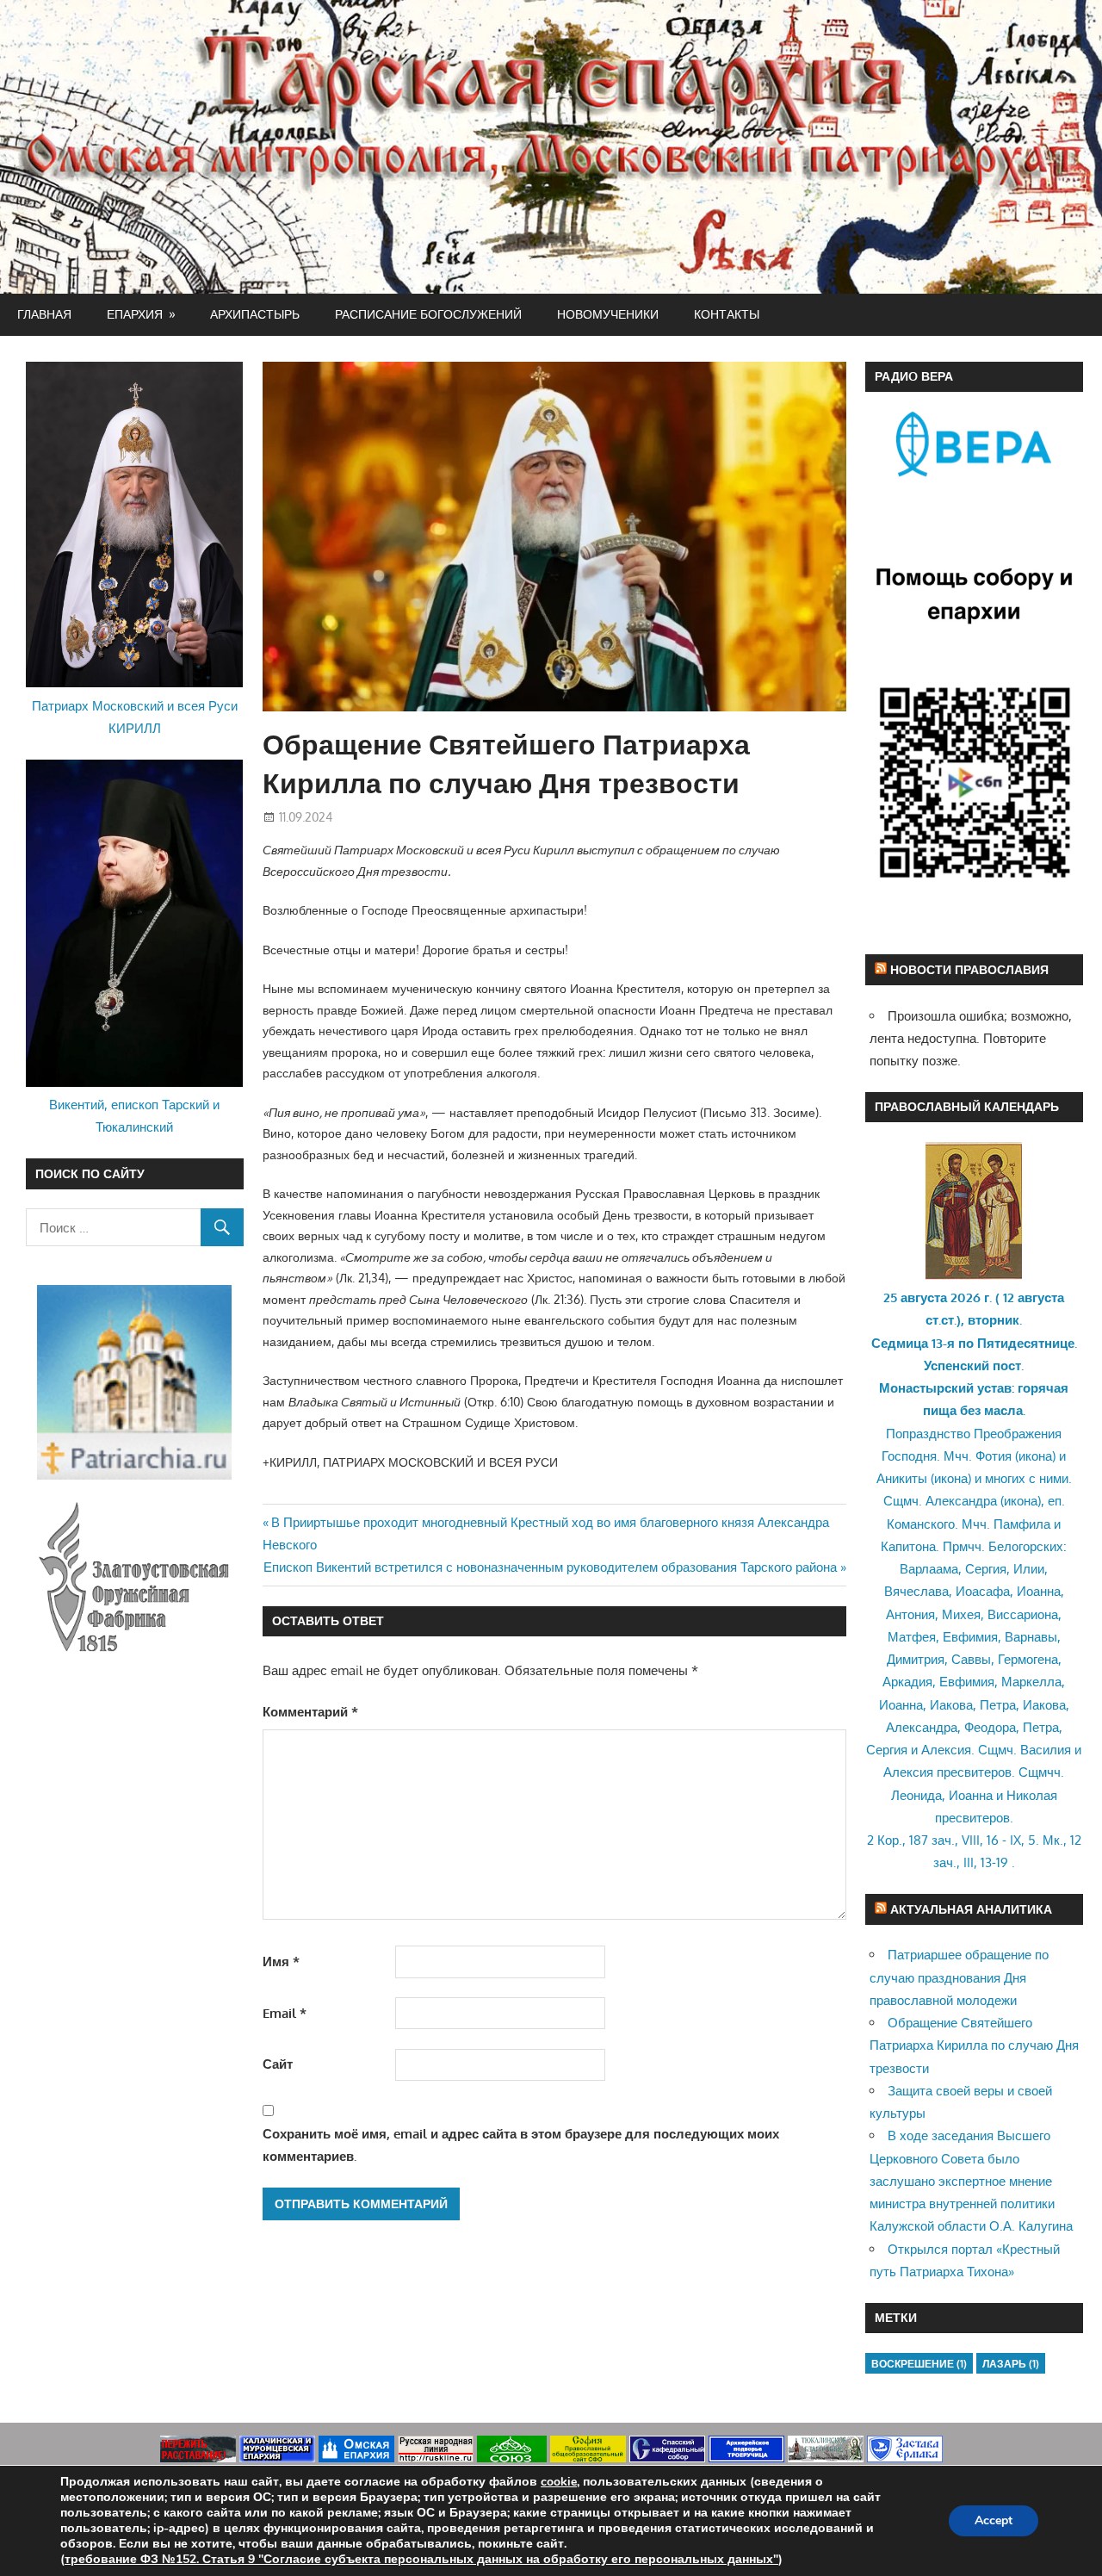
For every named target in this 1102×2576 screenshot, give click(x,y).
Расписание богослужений (428, 314)
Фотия (994, 1456)
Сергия (986, 1569)
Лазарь (1011, 2364)
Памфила (1022, 1524)
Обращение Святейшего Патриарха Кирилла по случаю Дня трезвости (974, 2045)
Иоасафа (983, 1591)
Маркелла (1031, 1682)
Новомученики (608, 314)
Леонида (916, 1795)
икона (1035, 1456)
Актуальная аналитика (971, 1909)
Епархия (135, 314)
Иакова (951, 1705)
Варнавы (1031, 1637)
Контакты (727, 314)
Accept (994, 2520)
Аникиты (902, 1478)
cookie (559, 2482)
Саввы (971, 1659)
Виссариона (1023, 1614)
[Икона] (974, 1275)
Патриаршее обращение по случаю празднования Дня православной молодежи (959, 1977)
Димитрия (916, 1659)
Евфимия (970, 1637)
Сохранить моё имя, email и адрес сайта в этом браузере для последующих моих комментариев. (521, 2145)
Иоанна (1039, 1591)
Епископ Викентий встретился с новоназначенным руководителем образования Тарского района (550, 1567)
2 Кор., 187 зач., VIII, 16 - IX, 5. (953, 1840)
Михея (961, 1614)
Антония (910, 1614)
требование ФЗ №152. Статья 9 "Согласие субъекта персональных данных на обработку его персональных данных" (421, 2559)
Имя (281, 1961)
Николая (1032, 1795)
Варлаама (929, 1569)
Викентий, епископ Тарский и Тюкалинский (134, 1116)
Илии (1029, 1569)
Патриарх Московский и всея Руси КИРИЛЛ (135, 717)
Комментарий (310, 1712)
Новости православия (969, 969)
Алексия (946, 1750)
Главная (44, 314)
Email (285, 2013)
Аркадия (907, 1682)
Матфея (912, 1637)
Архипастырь (255, 314)
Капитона (908, 1546)
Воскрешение (919, 2364)
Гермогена (1028, 1659)
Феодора (990, 1727)
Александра (961, 1501)
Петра (998, 1705)
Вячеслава (916, 1591)
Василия (1046, 1750)
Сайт (278, 2064)
